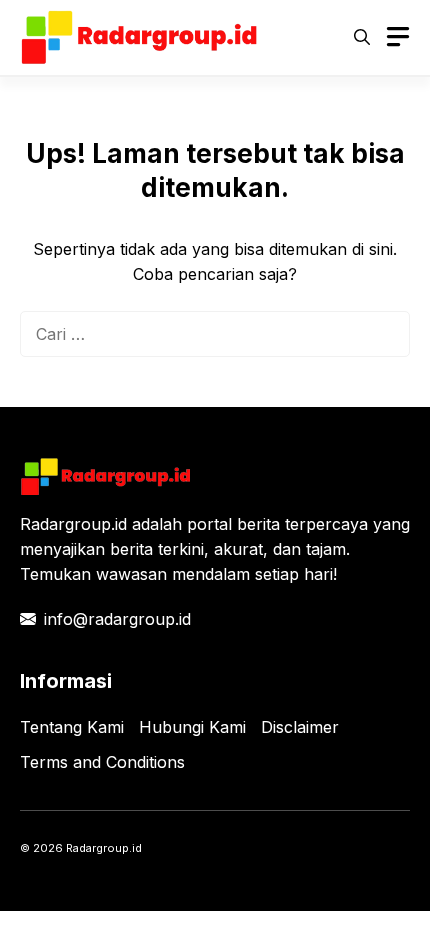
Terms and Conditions (102, 762)
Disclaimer (300, 727)
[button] (362, 37)
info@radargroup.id (117, 619)
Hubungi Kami (192, 727)
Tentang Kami (72, 727)
